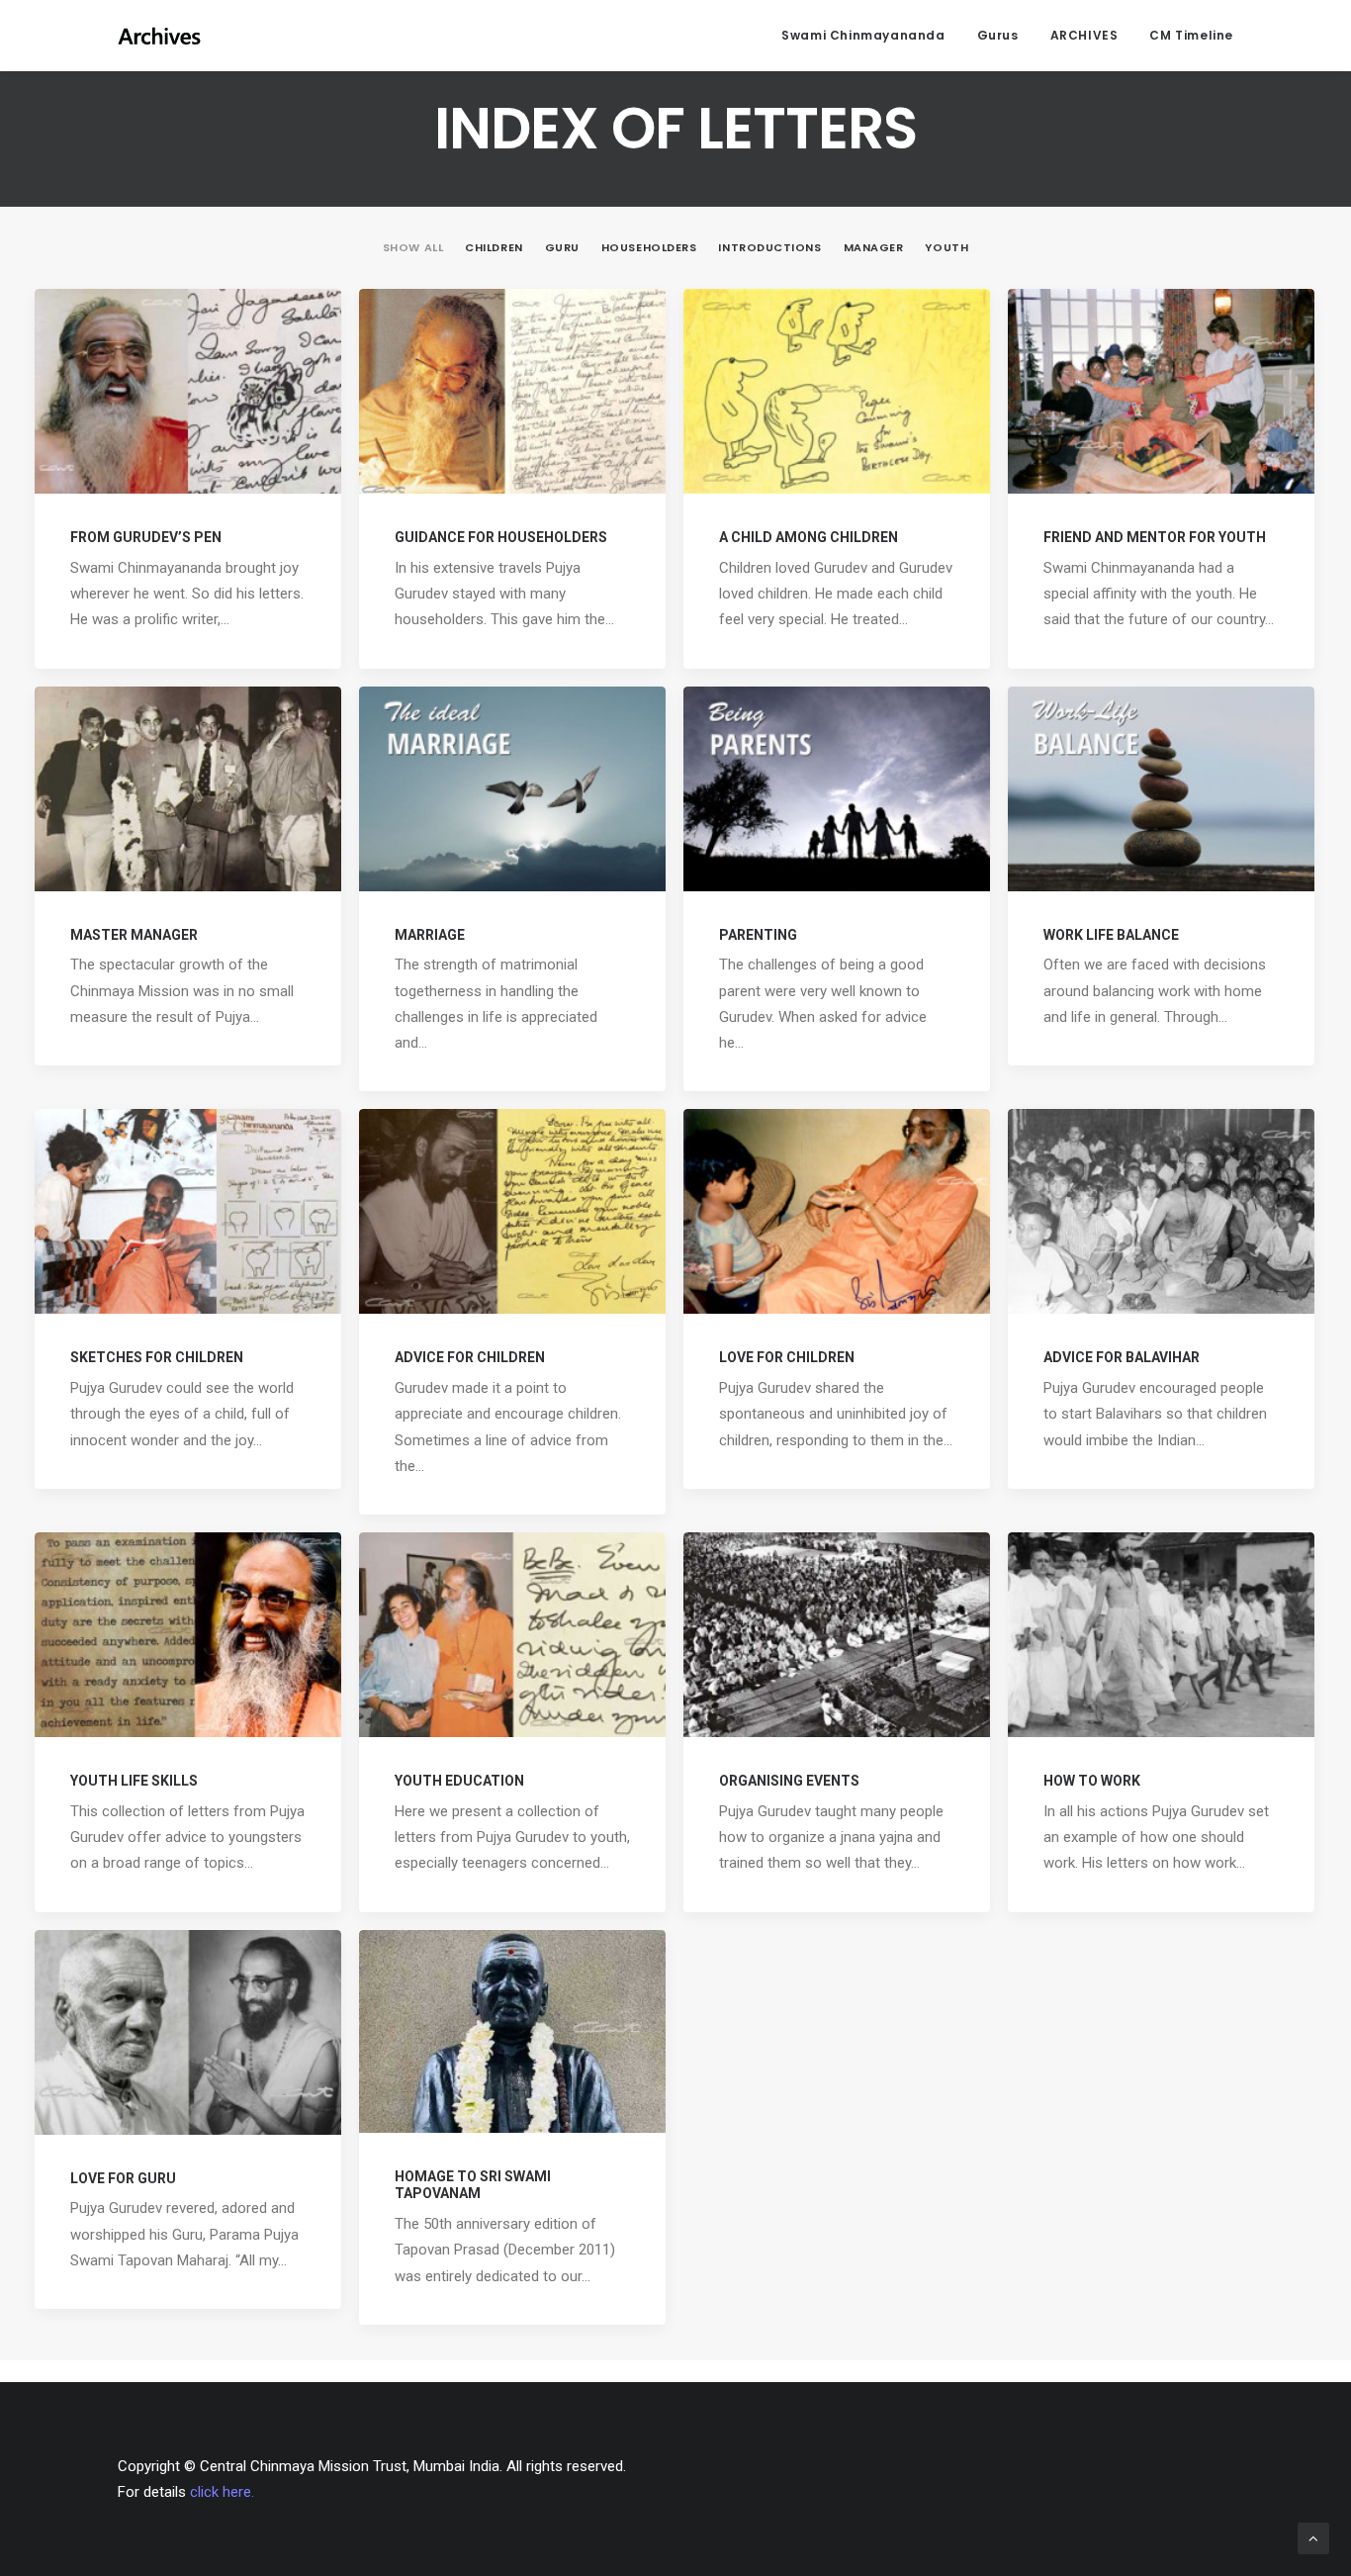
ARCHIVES (1084, 35)
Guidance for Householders (501, 537)
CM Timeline (1191, 35)
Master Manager (134, 935)
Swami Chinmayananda (863, 35)
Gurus (998, 35)
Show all (413, 248)
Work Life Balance (1111, 935)
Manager (874, 248)
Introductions (769, 248)
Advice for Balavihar (1122, 1357)
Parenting (758, 935)
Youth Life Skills (134, 1781)
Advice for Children (470, 1357)
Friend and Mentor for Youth (1155, 537)
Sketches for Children (157, 1357)
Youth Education (459, 1781)
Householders (649, 248)
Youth (946, 248)
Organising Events (789, 1781)
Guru (562, 248)
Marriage (430, 935)
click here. (222, 2492)
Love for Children (787, 1357)
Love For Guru (123, 2178)
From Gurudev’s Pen (146, 537)
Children (494, 248)
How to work (1092, 1781)
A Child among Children (809, 537)
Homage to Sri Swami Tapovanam (473, 2185)
